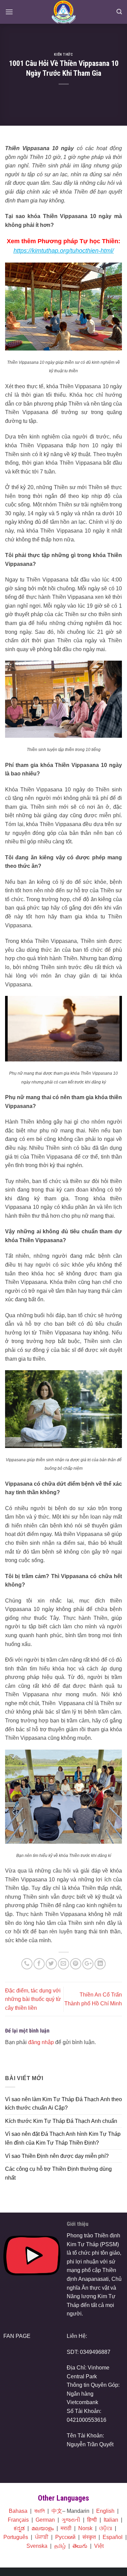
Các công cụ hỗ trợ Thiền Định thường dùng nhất (58, 2173)
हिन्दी (92, 2520)
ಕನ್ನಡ (19, 2528)
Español (113, 2537)
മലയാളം (43, 2528)
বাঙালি (39, 2511)
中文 (57, 2511)
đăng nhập (41, 2042)
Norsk (85, 2528)
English (105, 2511)
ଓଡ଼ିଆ (106, 2528)
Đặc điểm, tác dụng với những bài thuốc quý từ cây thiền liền (33, 1999)
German (45, 2520)
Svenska (37, 2546)
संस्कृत (89, 2537)
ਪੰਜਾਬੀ (42, 2537)
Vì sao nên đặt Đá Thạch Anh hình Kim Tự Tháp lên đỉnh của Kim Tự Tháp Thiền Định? (63, 2138)
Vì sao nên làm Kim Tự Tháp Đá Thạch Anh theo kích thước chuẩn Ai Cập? (63, 2104)
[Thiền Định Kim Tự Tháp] (63, 12)
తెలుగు (80, 2546)
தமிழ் (60, 2546)
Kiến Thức (63, 55)
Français (18, 2520)
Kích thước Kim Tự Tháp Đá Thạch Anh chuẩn (61, 2121)
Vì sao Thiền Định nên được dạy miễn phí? (57, 2156)
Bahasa (18, 2511)
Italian (111, 2520)
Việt (99, 2546)
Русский (65, 2537)
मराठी (66, 2528)
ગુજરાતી (71, 2520)
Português (16, 2537)
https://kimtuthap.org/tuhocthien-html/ (64, 251)
